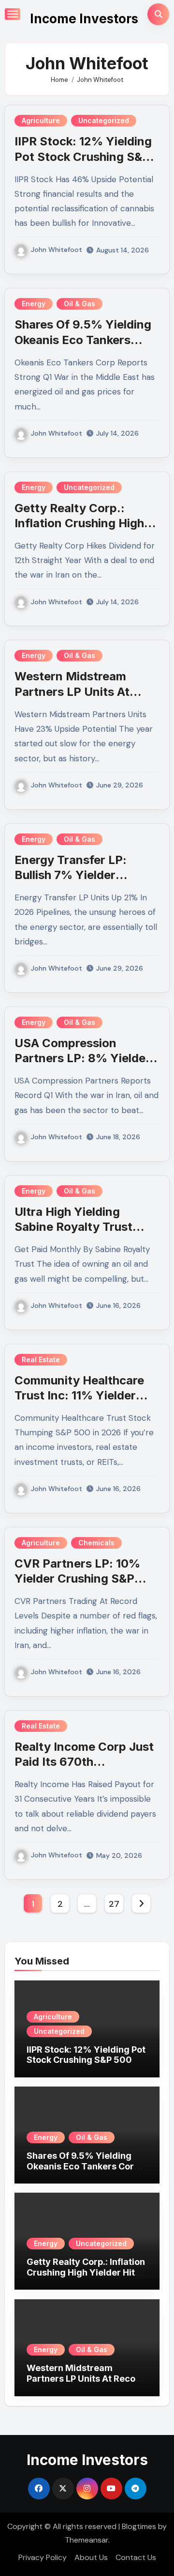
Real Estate (41, 1359)
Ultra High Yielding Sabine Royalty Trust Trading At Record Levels (85, 1227)
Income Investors (84, 19)
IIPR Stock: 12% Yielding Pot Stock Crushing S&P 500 (83, 156)
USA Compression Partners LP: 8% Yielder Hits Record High (82, 1058)
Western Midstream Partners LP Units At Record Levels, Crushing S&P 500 (86, 2378)
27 (114, 1904)
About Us (91, 2557)
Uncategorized (104, 120)
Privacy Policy (43, 2557)
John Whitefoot (57, 250)
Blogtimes (139, 2526)
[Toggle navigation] (13, 14)
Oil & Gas (80, 304)
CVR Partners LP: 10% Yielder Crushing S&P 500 (77, 1579)
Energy (34, 304)
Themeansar (87, 2540)
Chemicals (96, 1543)
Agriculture (41, 120)
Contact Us (136, 2557)
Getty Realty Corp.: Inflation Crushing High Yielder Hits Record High (83, 523)
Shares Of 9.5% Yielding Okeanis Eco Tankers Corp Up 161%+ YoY (83, 339)
